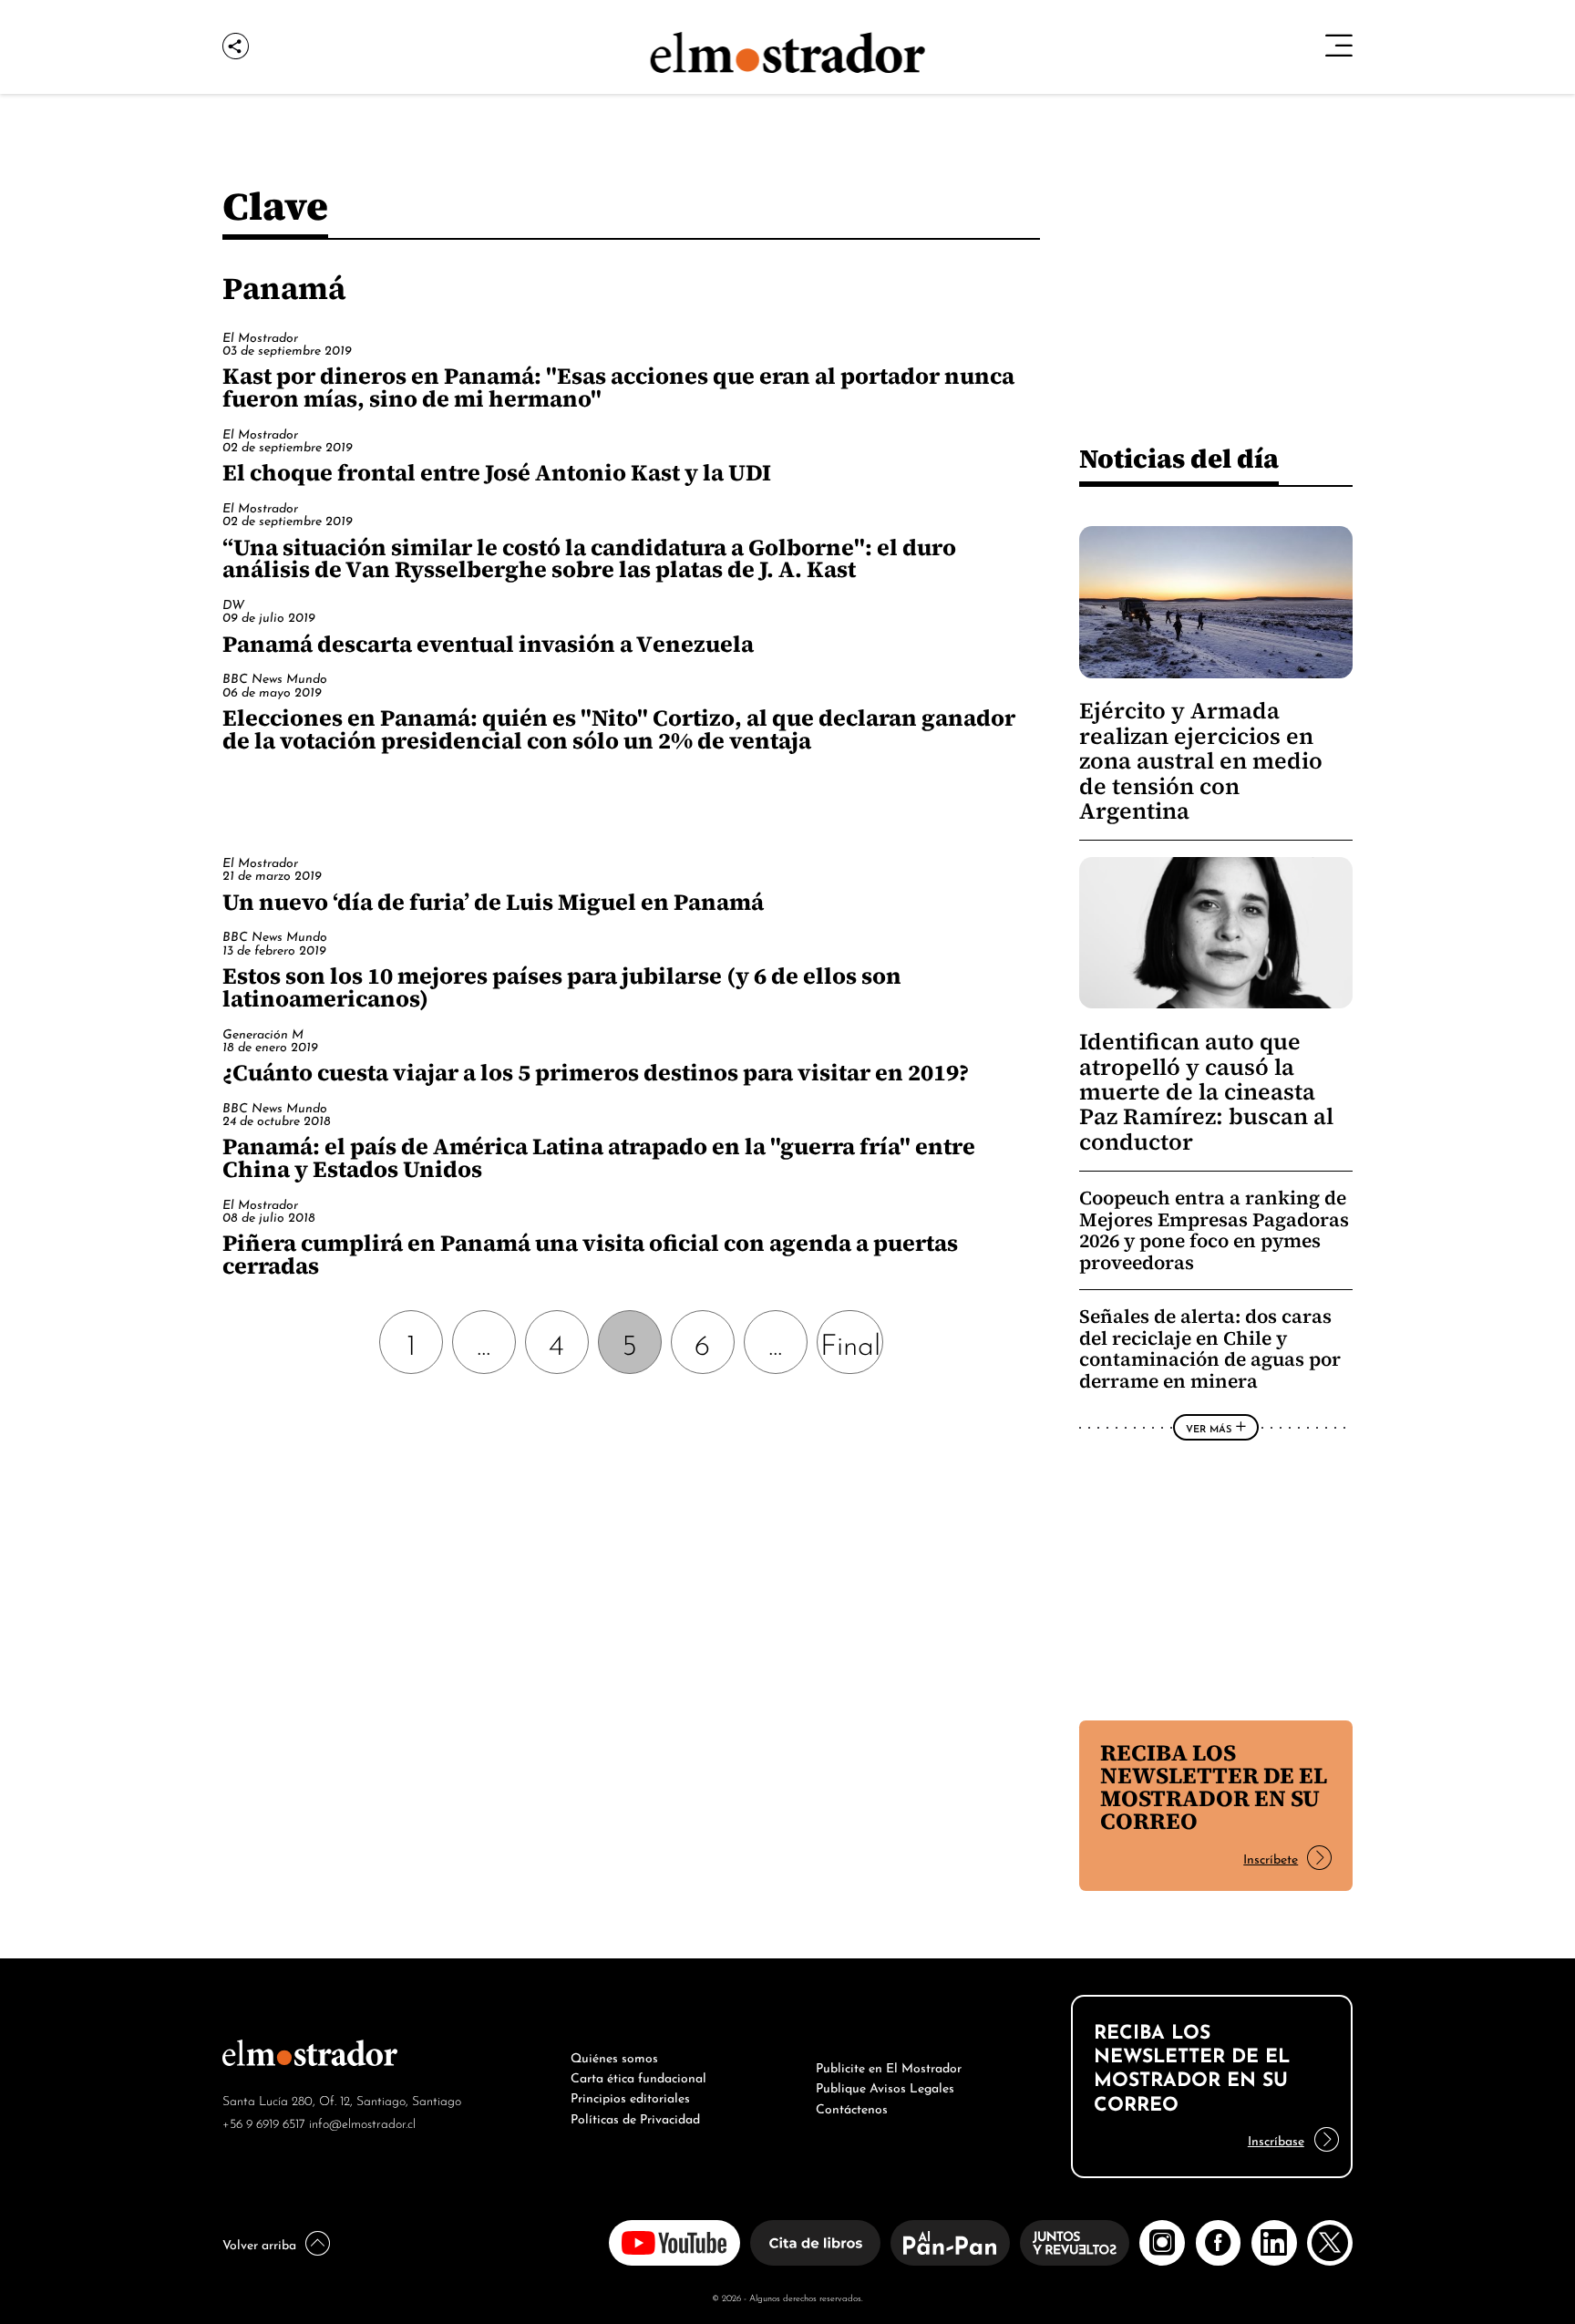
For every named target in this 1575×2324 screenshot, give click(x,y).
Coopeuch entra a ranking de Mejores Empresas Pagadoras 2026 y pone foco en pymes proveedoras (1214, 1230)
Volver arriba (259, 2243)
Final (850, 1342)
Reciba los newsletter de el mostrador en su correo (1214, 1787)
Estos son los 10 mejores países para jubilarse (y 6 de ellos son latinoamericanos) (562, 987)
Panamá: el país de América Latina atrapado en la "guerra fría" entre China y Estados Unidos (599, 1157)
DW (233, 603)
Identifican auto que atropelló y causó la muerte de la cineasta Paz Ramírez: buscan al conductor (1206, 1092)
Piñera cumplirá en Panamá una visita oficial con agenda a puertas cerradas (590, 1254)
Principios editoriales (630, 2096)
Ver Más (1209, 1428)
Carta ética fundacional (638, 2076)
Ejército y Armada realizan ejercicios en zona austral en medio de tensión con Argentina (1201, 761)
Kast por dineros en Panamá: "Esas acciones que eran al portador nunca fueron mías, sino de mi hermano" (618, 387)
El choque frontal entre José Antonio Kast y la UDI (497, 472)
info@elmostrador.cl (362, 2122)
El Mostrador (260, 336)
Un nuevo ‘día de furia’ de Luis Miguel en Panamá (493, 902)
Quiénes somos (614, 2056)
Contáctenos (852, 2107)
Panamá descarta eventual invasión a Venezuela (488, 644)
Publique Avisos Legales (885, 2086)
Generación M (263, 1033)
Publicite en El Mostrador (889, 2066)
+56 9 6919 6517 (264, 2122)
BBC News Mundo (275, 677)
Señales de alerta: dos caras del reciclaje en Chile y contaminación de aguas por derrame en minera (1210, 1348)
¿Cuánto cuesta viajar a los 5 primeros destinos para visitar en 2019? (596, 1072)
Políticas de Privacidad (635, 2117)
